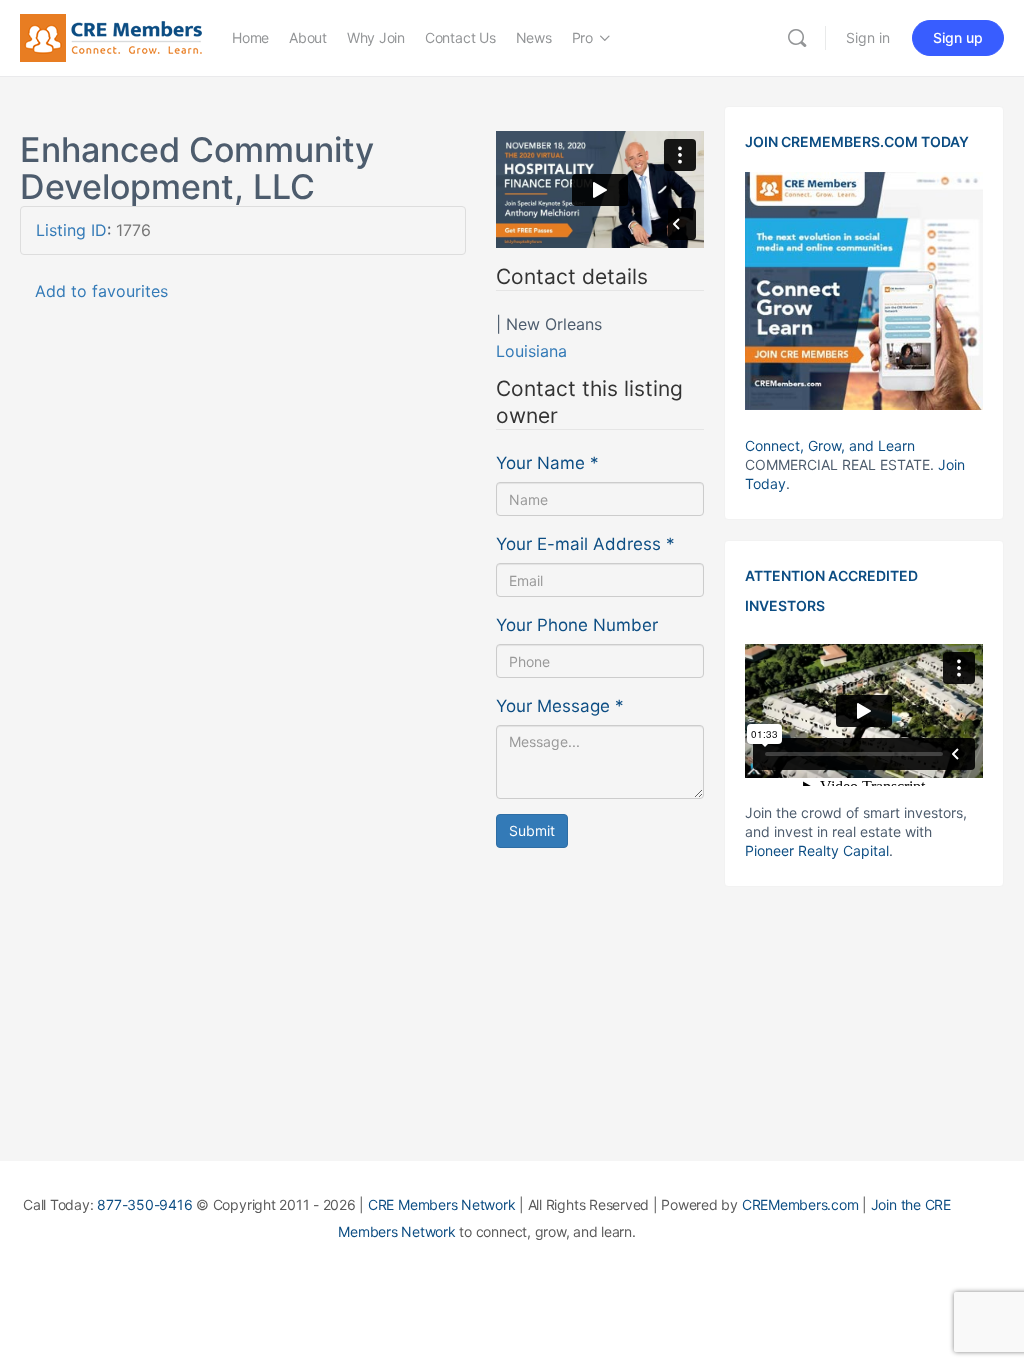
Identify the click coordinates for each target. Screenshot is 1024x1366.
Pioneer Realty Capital (817, 850)
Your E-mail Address (585, 544)
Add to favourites (101, 291)
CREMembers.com (800, 1204)
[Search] (797, 38)
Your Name (547, 463)
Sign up (958, 37)
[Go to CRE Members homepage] (111, 36)
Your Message (560, 706)
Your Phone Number (577, 625)
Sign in (868, 37)
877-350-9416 (144, 1204)
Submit (532, 830)
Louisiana (531, 351)
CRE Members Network (441, 1204)
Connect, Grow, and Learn (830, 445)
